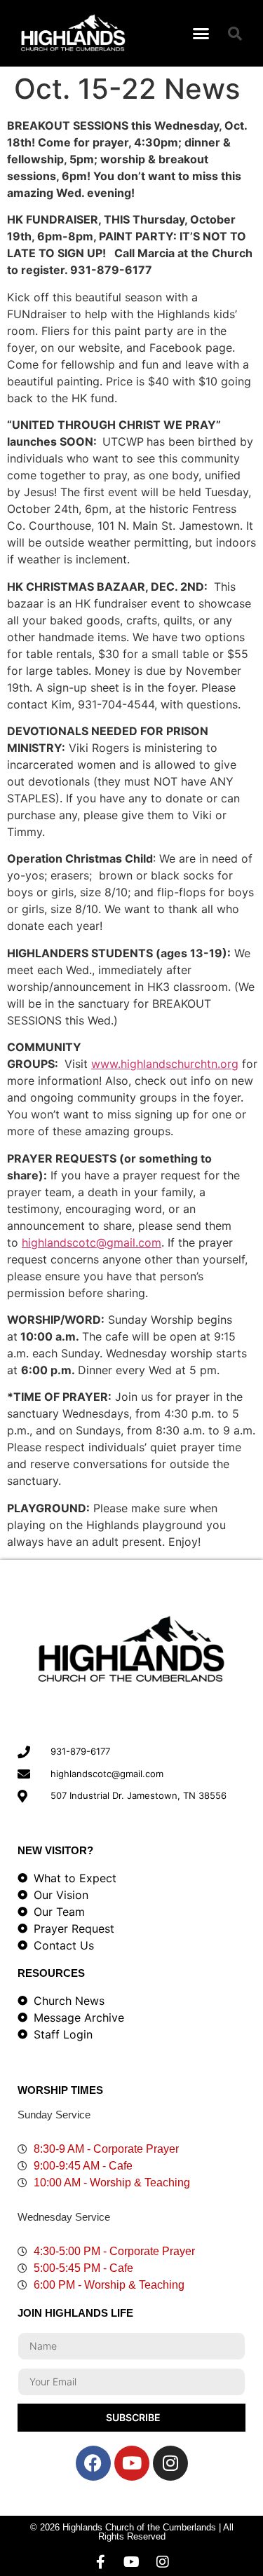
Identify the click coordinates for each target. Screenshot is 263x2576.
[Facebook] (93, 2463)
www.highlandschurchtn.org (165, 1064)
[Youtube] (132, 2463)
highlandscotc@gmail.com (92, 1242)
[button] (201, 34)
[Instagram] (170, 2463)
